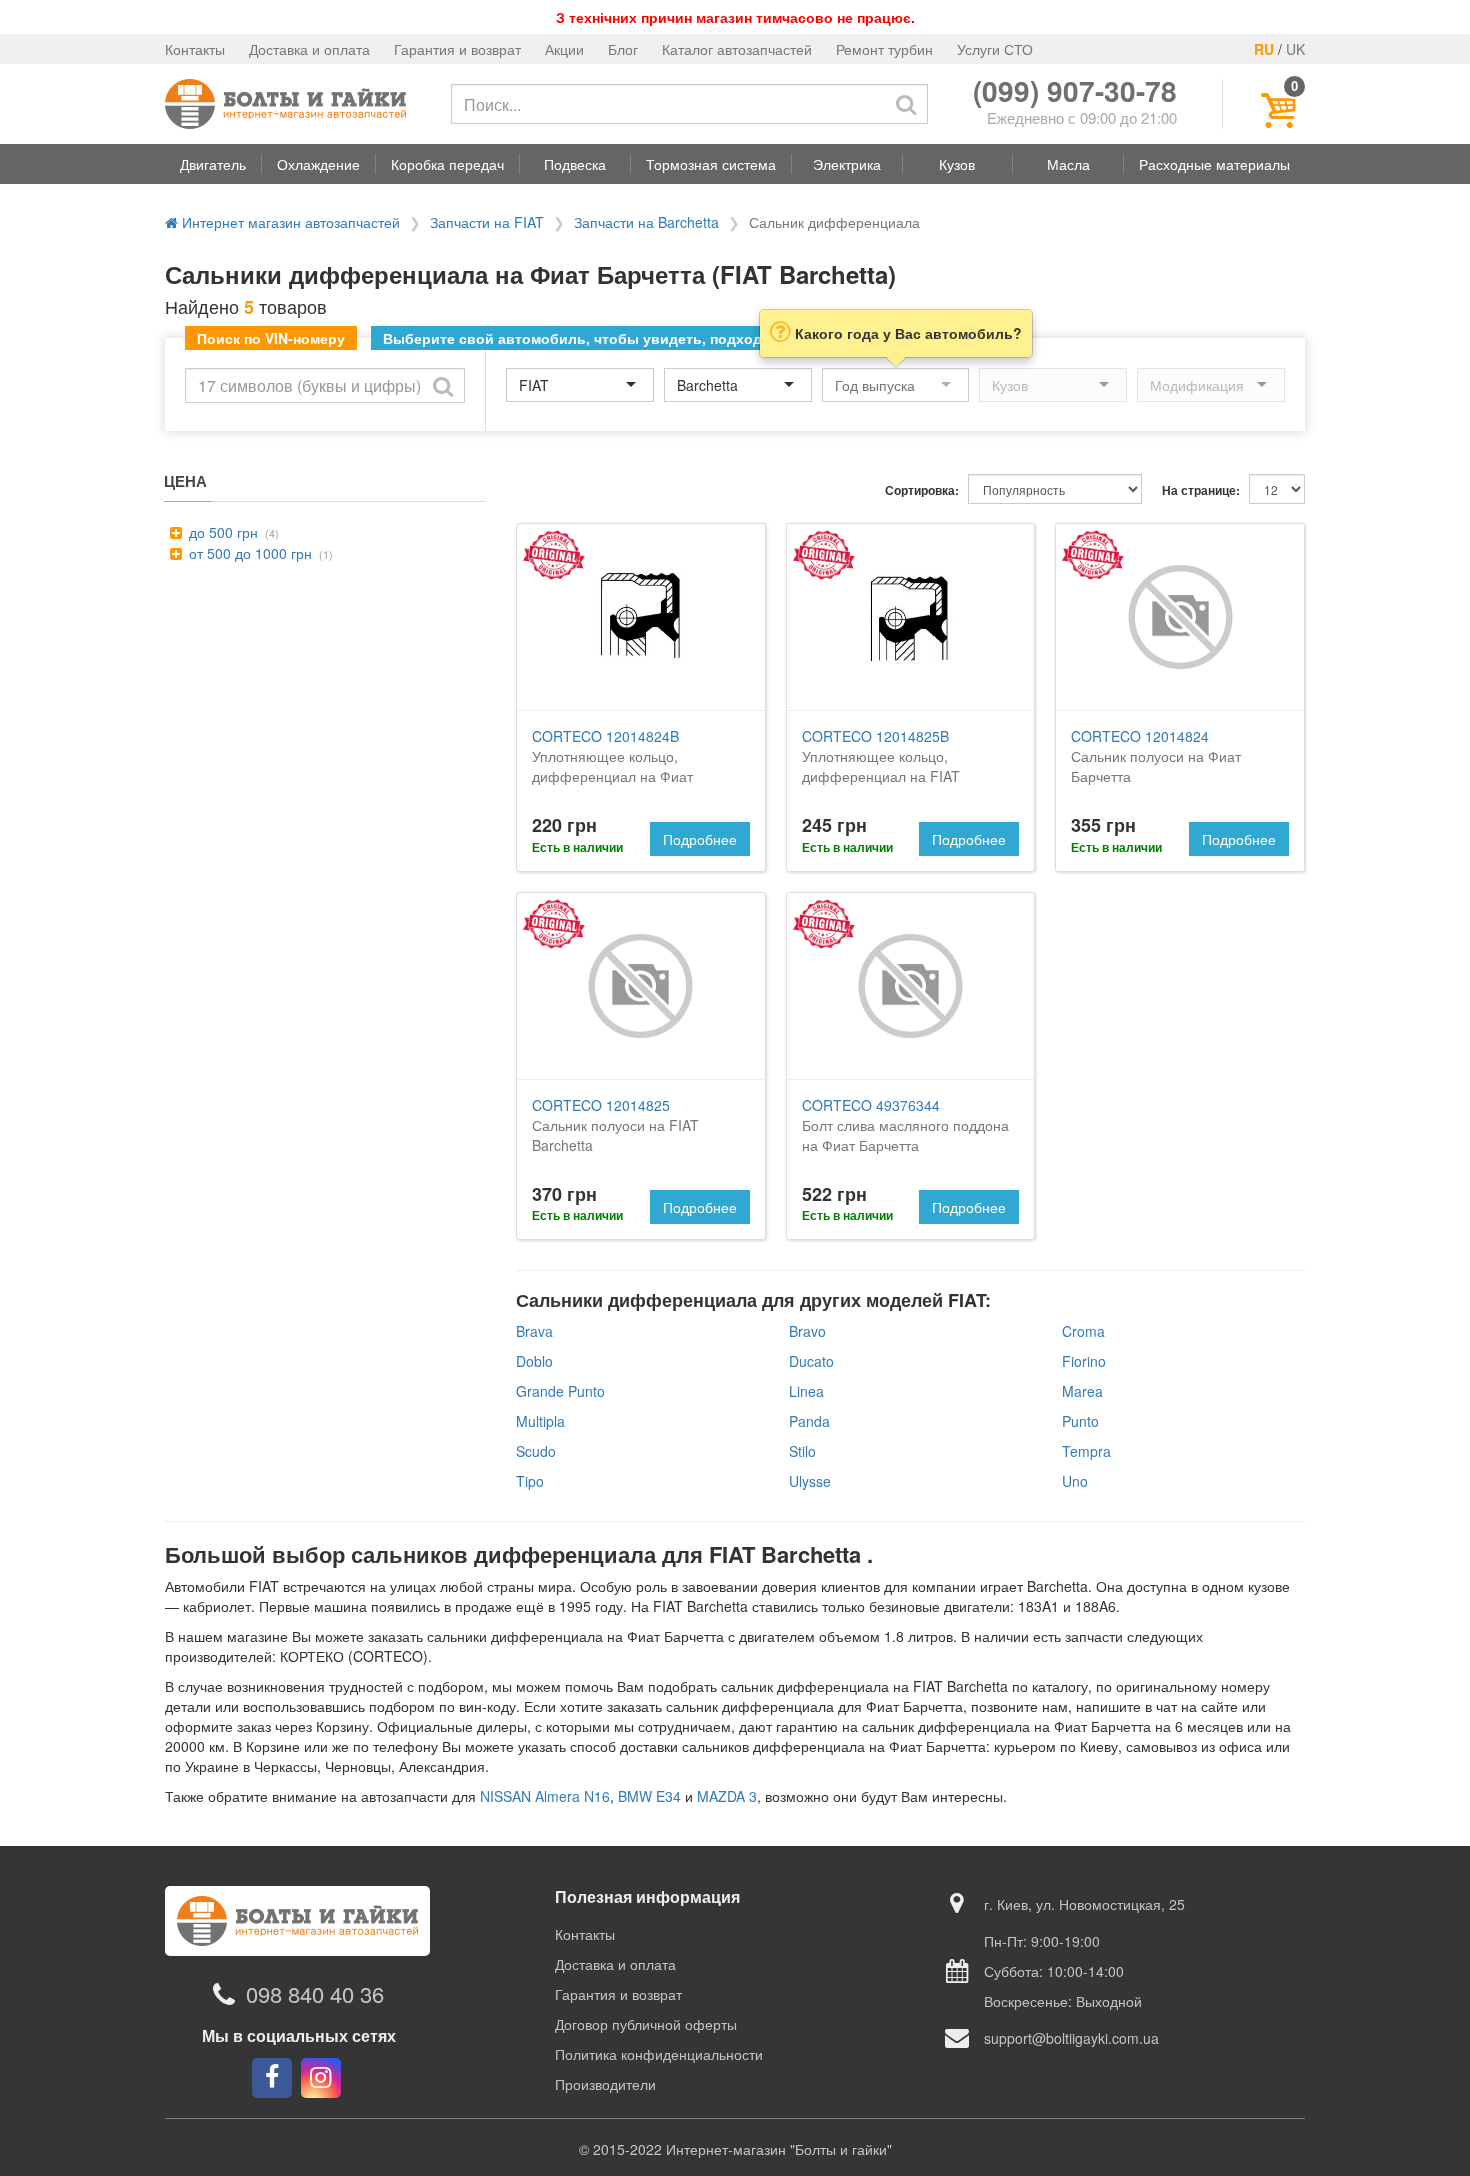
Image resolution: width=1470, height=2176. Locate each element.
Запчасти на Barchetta (646, 222)
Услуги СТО (995, 49)
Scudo (536, 1451)
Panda (809, 1421)
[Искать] (906, 104)
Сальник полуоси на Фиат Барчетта (1156, 756)
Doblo (534, 1361)
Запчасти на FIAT (487, 222)
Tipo (530, 1481)
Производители (605, 2084)
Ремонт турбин (884, 49)
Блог (623, 49)
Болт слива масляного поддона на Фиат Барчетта (905, 1125)
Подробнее (700, 839)
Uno (1075, 1481)
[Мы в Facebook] (272, 2078)
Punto (1080, 1421)
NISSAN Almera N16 (545, 1796)
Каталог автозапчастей (737, 49)
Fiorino (1084, 1361)
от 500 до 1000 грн (248, 553)
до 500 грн (221, 532)
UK (1295, 49)
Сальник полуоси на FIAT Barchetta (615, 1125)
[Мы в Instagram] (321, 2078)
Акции (564, 49)
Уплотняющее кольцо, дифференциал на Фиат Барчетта (612, 766)
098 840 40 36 (315, 1994)
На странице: (1201, 490)
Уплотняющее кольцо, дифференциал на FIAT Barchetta (881, 766)
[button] (213, 164)
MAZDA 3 (727, 1796)
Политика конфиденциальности (659, 2054)
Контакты (195, 49)
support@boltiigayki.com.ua (1071, 2038)
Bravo (807, 1331)
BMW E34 (649, 1796)
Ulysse (810, 1481)
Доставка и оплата (309, 49)
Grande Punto (560, 1391)
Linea (806, 1391)
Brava (534, 1331)
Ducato (811, 1361)
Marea (1082, 1391)
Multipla (540, 1421)
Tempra (1086, 1451)
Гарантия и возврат (457, 49)
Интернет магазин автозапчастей (289, 222)
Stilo (802, 1451)
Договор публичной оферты (646, 2024)
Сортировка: (922, 490)
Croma (1083, 1331)
